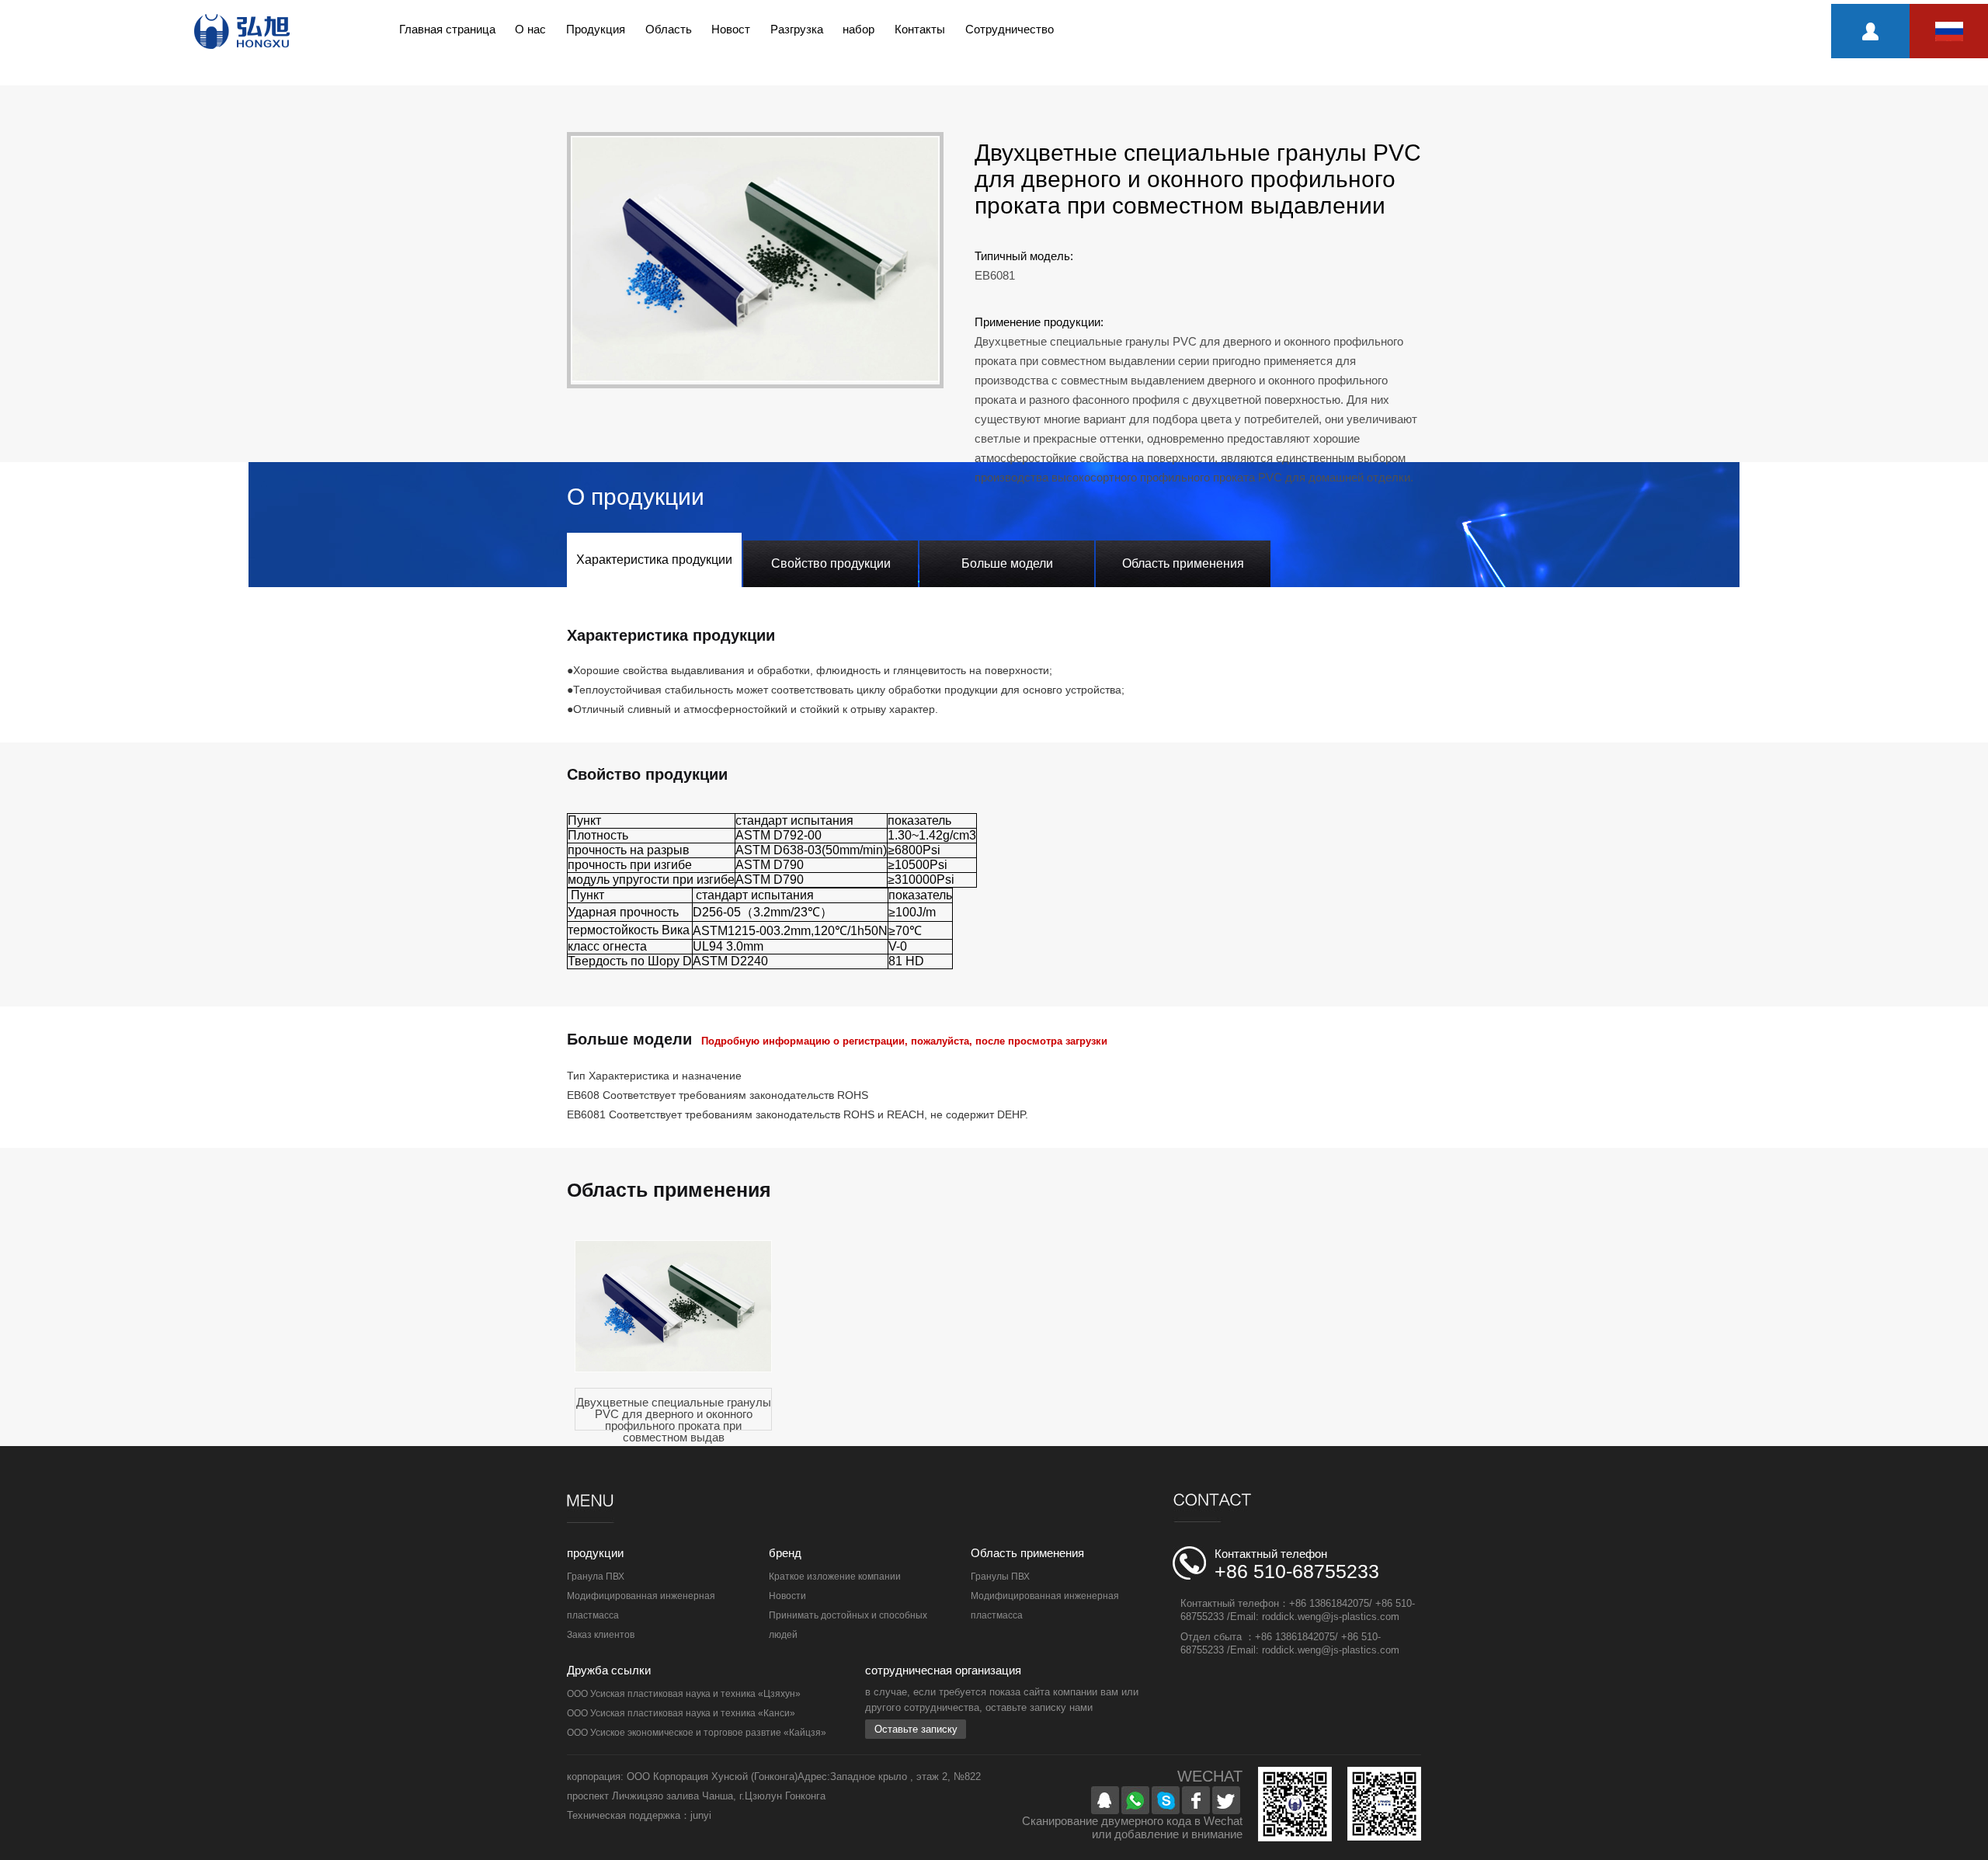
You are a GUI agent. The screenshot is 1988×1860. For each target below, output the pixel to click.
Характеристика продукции (654, 560)
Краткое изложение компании (835, 1577)
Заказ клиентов (601, 1635)
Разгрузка (797, 29)
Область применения (1183, 563)
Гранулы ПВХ (1000, 1577)
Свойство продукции (831, 563)
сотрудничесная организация (943, 1670)
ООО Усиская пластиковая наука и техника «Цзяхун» (684, 1694)
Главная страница (447, 29)
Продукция (596, 29)
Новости (787, 1596)
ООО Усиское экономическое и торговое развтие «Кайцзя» (697, 1733)
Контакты (920, 29)
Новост (731, 29)
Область (669, 29)
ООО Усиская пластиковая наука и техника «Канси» (681, 1713)
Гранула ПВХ (596, 1577)
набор (858, 29)
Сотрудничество (1010, 29)
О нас (530, 29)
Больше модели (1007, 563)
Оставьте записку (916, 1729)
